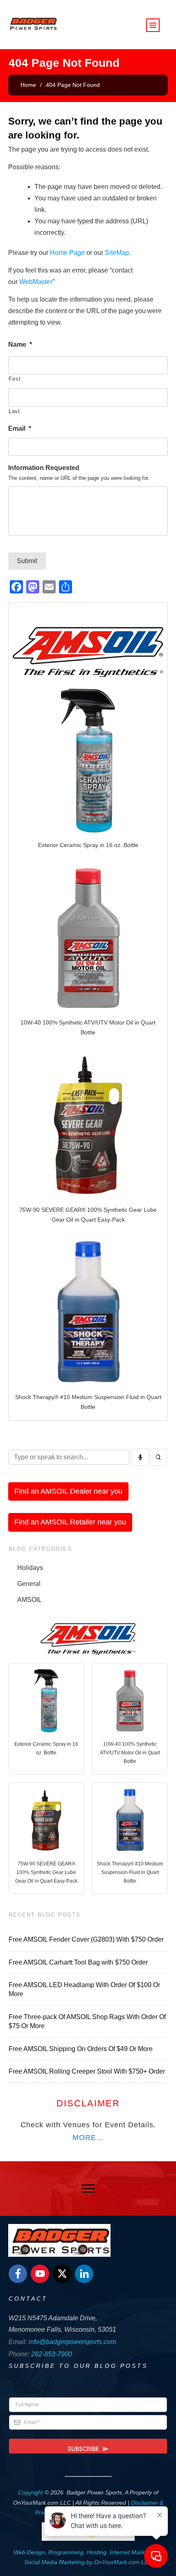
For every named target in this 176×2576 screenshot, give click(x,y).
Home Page (67, 253)
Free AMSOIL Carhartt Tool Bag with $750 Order (78, 1962)
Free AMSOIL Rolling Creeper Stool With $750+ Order (87, 2071)
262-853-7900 (52, 2354)
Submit (27, 561)
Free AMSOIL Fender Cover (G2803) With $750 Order (86, 1939)
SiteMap (117, 253)
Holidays (30, 1568)
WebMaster (36, 282)
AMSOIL (29, 1600)
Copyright (30, 2492)
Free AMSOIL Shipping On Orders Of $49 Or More (81, 2049)
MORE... (88, 2138)
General (29, 1584)
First (15, 379)
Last (14, 411)
